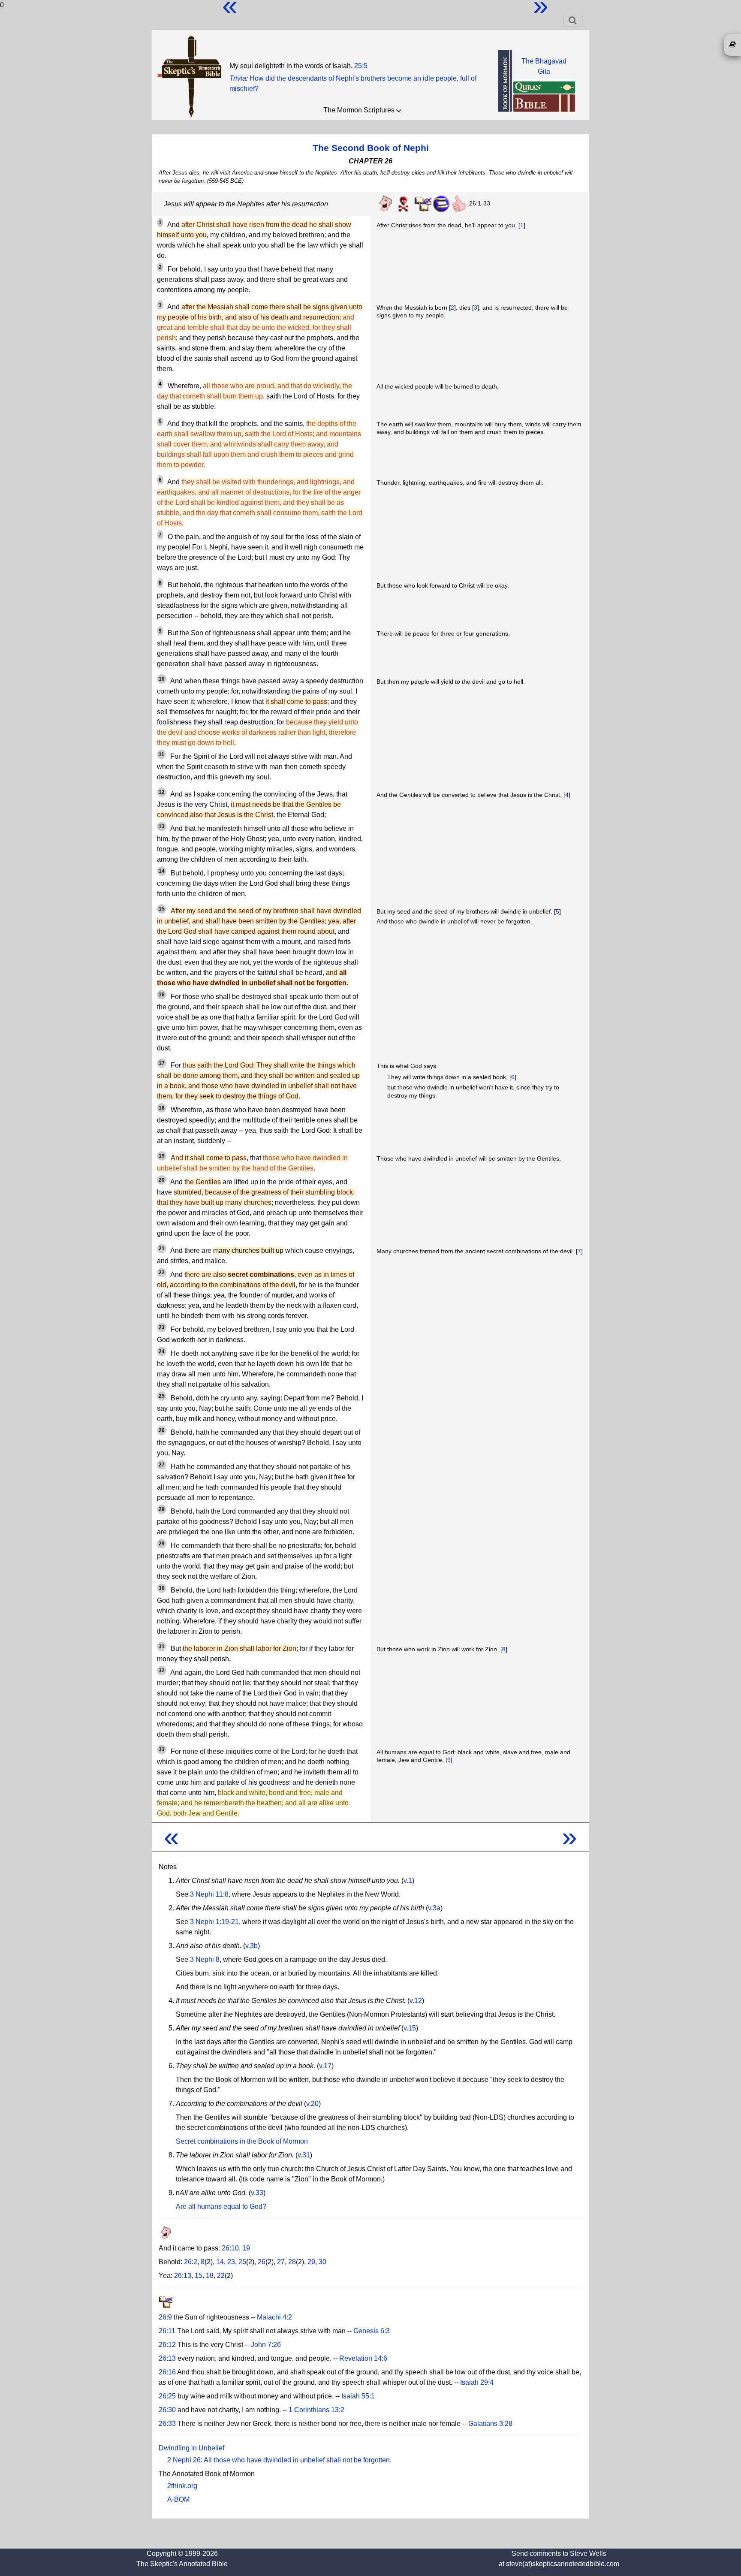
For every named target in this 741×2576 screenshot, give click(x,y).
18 (210, 2276)
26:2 (191, 2262)
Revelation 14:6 (363, 2358)
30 (322, 2262)
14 (220, 2262)
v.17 (325, 2066)
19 (246, 2248)
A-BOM (178, 2499)
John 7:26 (266, 2345)
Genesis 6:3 (372, 2331)
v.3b (252, 1946)
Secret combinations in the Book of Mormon (242, 2141)
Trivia (238, 78)
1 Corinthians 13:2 (316, 2410)
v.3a (434, 1908)
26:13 (183, 2276)
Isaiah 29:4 (477, 2382)
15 (199, 2276)
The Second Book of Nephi (371, 148)
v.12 (416, 2001)
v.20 (312, 2104)
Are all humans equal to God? (221, 2206)
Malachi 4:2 (274, 2317)
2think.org (182, 2486)
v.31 (304, 2155)
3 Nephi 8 (205, 1959)
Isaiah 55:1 (358, 2396)
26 (262, 2262)
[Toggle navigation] (573, 20)
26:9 (165, 2317)
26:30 (167, 2410)
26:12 (167, 2345)
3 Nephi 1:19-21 (214, 1922)
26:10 (230, 2248)
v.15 (410, 2028)
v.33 (257, 2193)
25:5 (361, 66)
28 (292, 2262)
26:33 (167, 2424)
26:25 (167, 2396)
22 (221, 2276)
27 (281, 2262)
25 (242, 2262)
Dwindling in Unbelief (191, 2448)
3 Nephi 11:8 (209, 1894)
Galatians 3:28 (490, 2424)
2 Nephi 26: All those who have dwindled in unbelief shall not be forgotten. (279, 2460)
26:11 (167, 2331)
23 (231, 2262)
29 (311, 2262)
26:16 (167, 2372)
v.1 (408, 1881)
